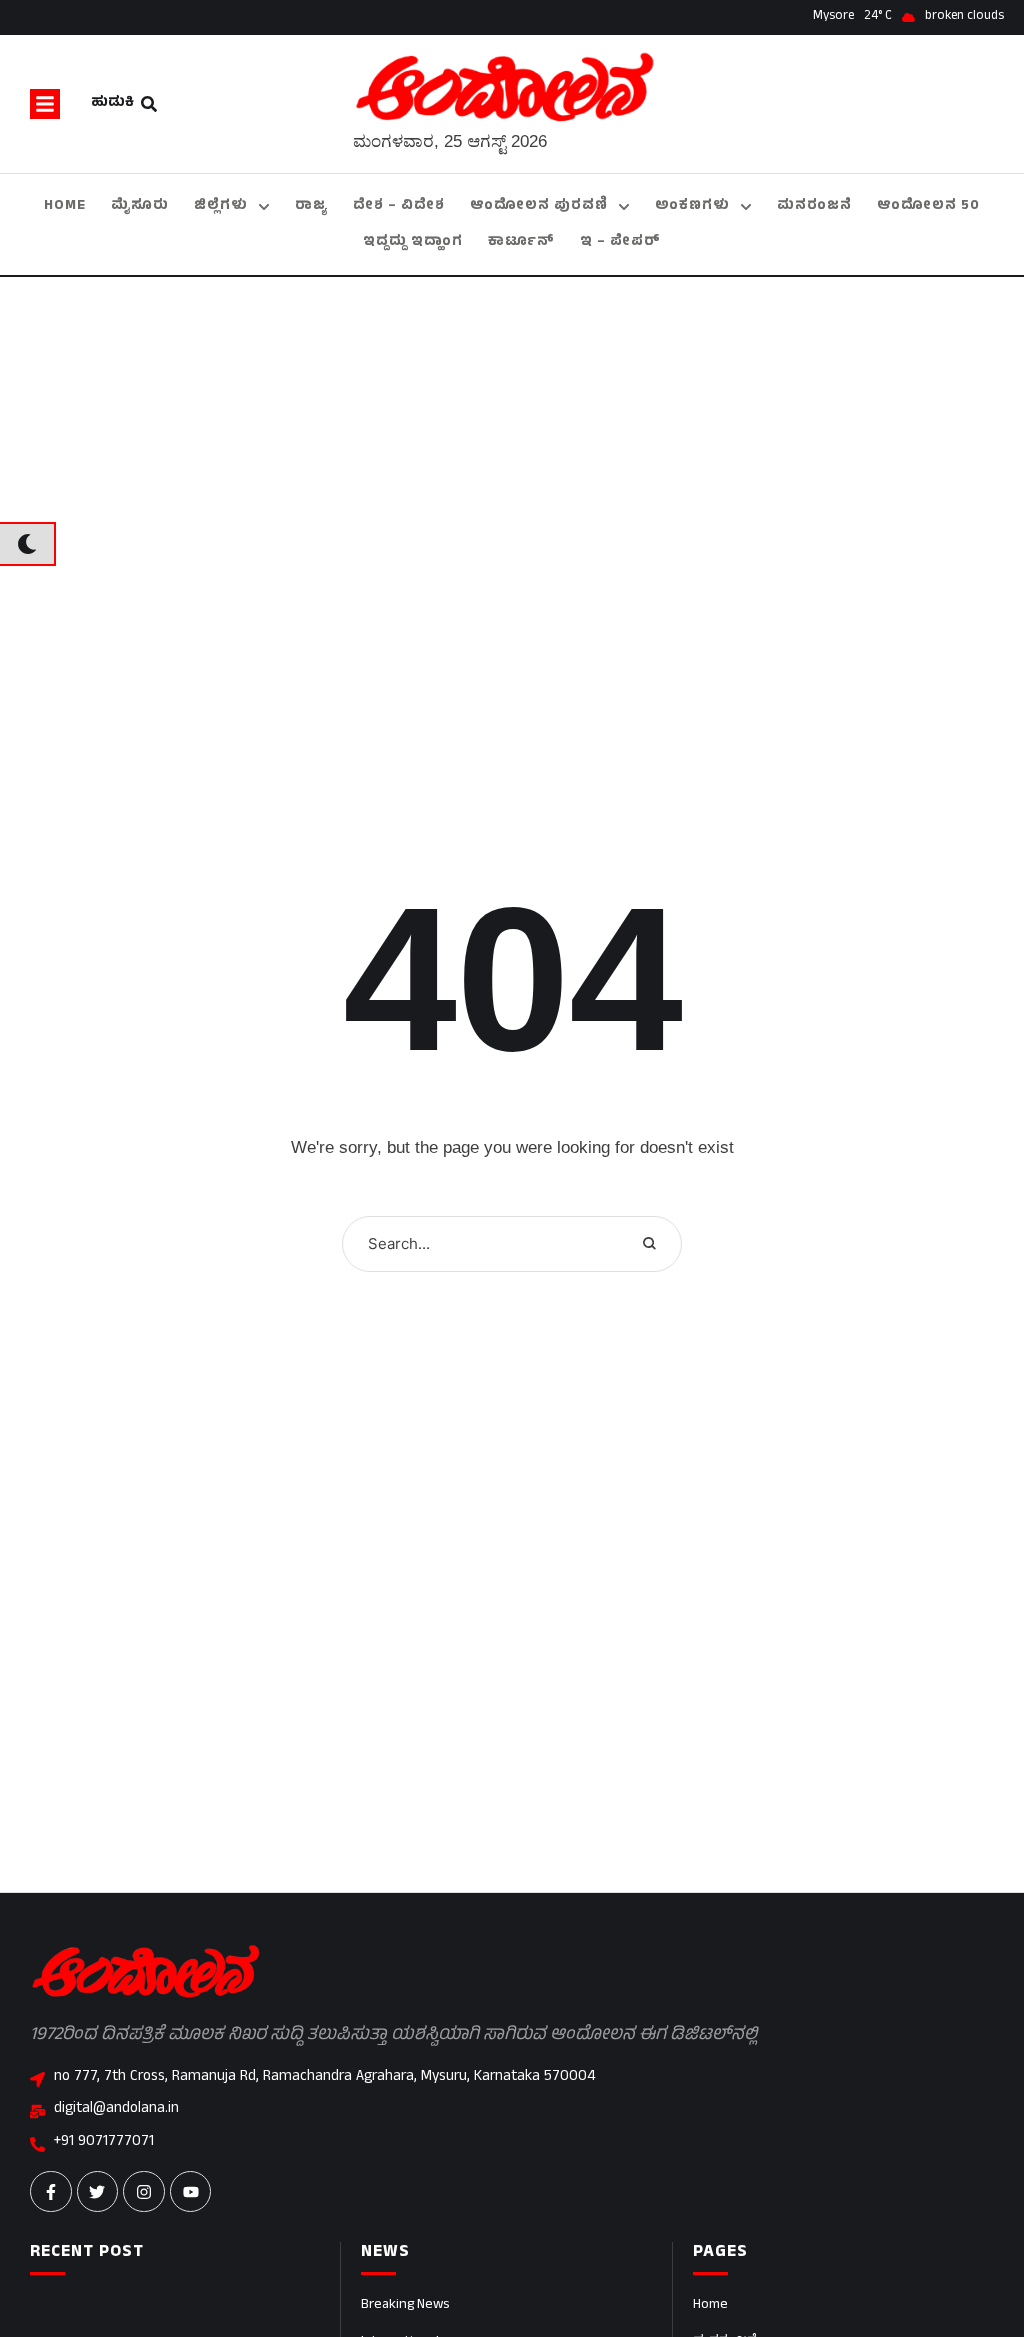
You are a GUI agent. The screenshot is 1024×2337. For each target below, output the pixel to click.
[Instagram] (144, 2192)
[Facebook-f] (51, 2192)
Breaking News (405, 2305)
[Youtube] (191, 2192)
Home (710, 2305)
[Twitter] (98, 2192)
